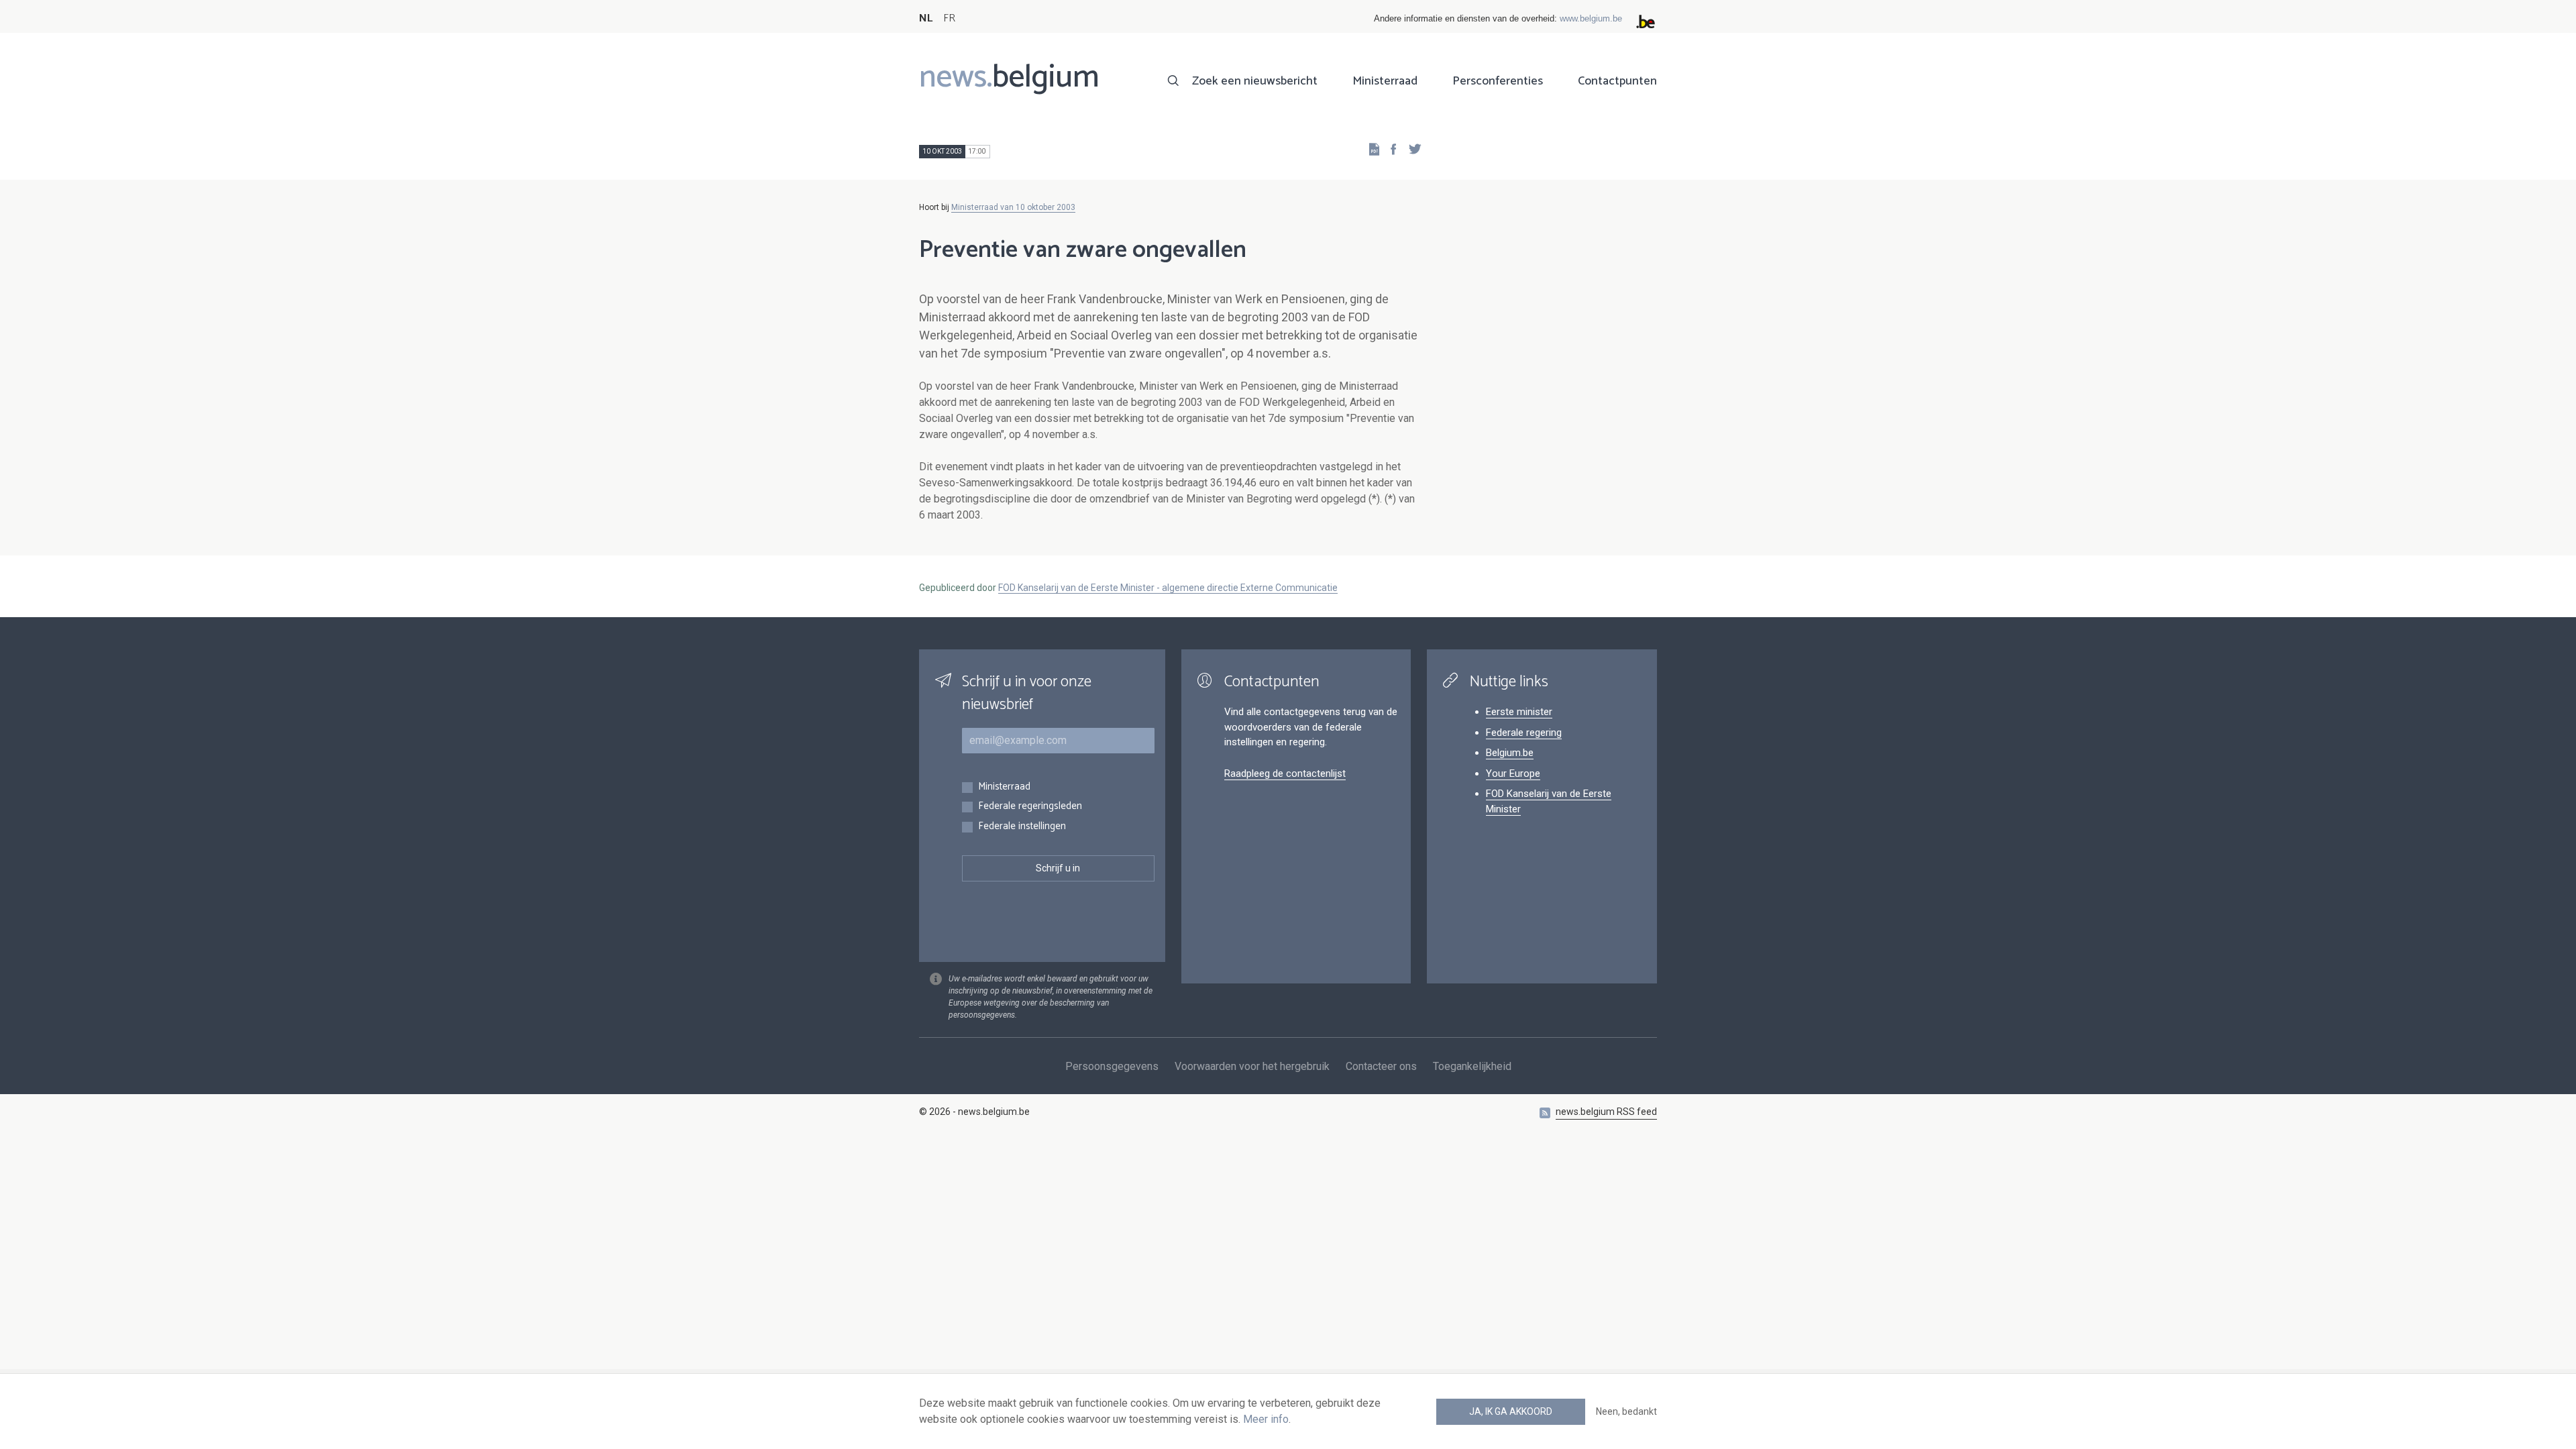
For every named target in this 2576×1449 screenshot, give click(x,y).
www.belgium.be (1591, 18)
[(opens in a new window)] (1389, 149)
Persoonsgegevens (1112, 1066)
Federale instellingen (1022, 827)
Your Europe (1513, 773)
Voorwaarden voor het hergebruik (1252, 1066)
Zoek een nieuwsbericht (1255, 81)
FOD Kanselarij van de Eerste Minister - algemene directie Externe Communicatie (1168, 588)
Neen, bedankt (1626, 1411)
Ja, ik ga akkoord (1511, 1411)
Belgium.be (1510, 753)
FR (949, 18)
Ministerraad (1385, 81)
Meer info (1266, 1419)
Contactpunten (1617, 81)
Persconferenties (1498, 81)
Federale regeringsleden (1030, 807)
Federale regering (1524, 733)
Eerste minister (1519, 712)
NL (926, 18)
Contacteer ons (1381, 1066)
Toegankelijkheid (1472, 1066)
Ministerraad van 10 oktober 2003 (1013, 207)
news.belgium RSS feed (1606, 1112)
